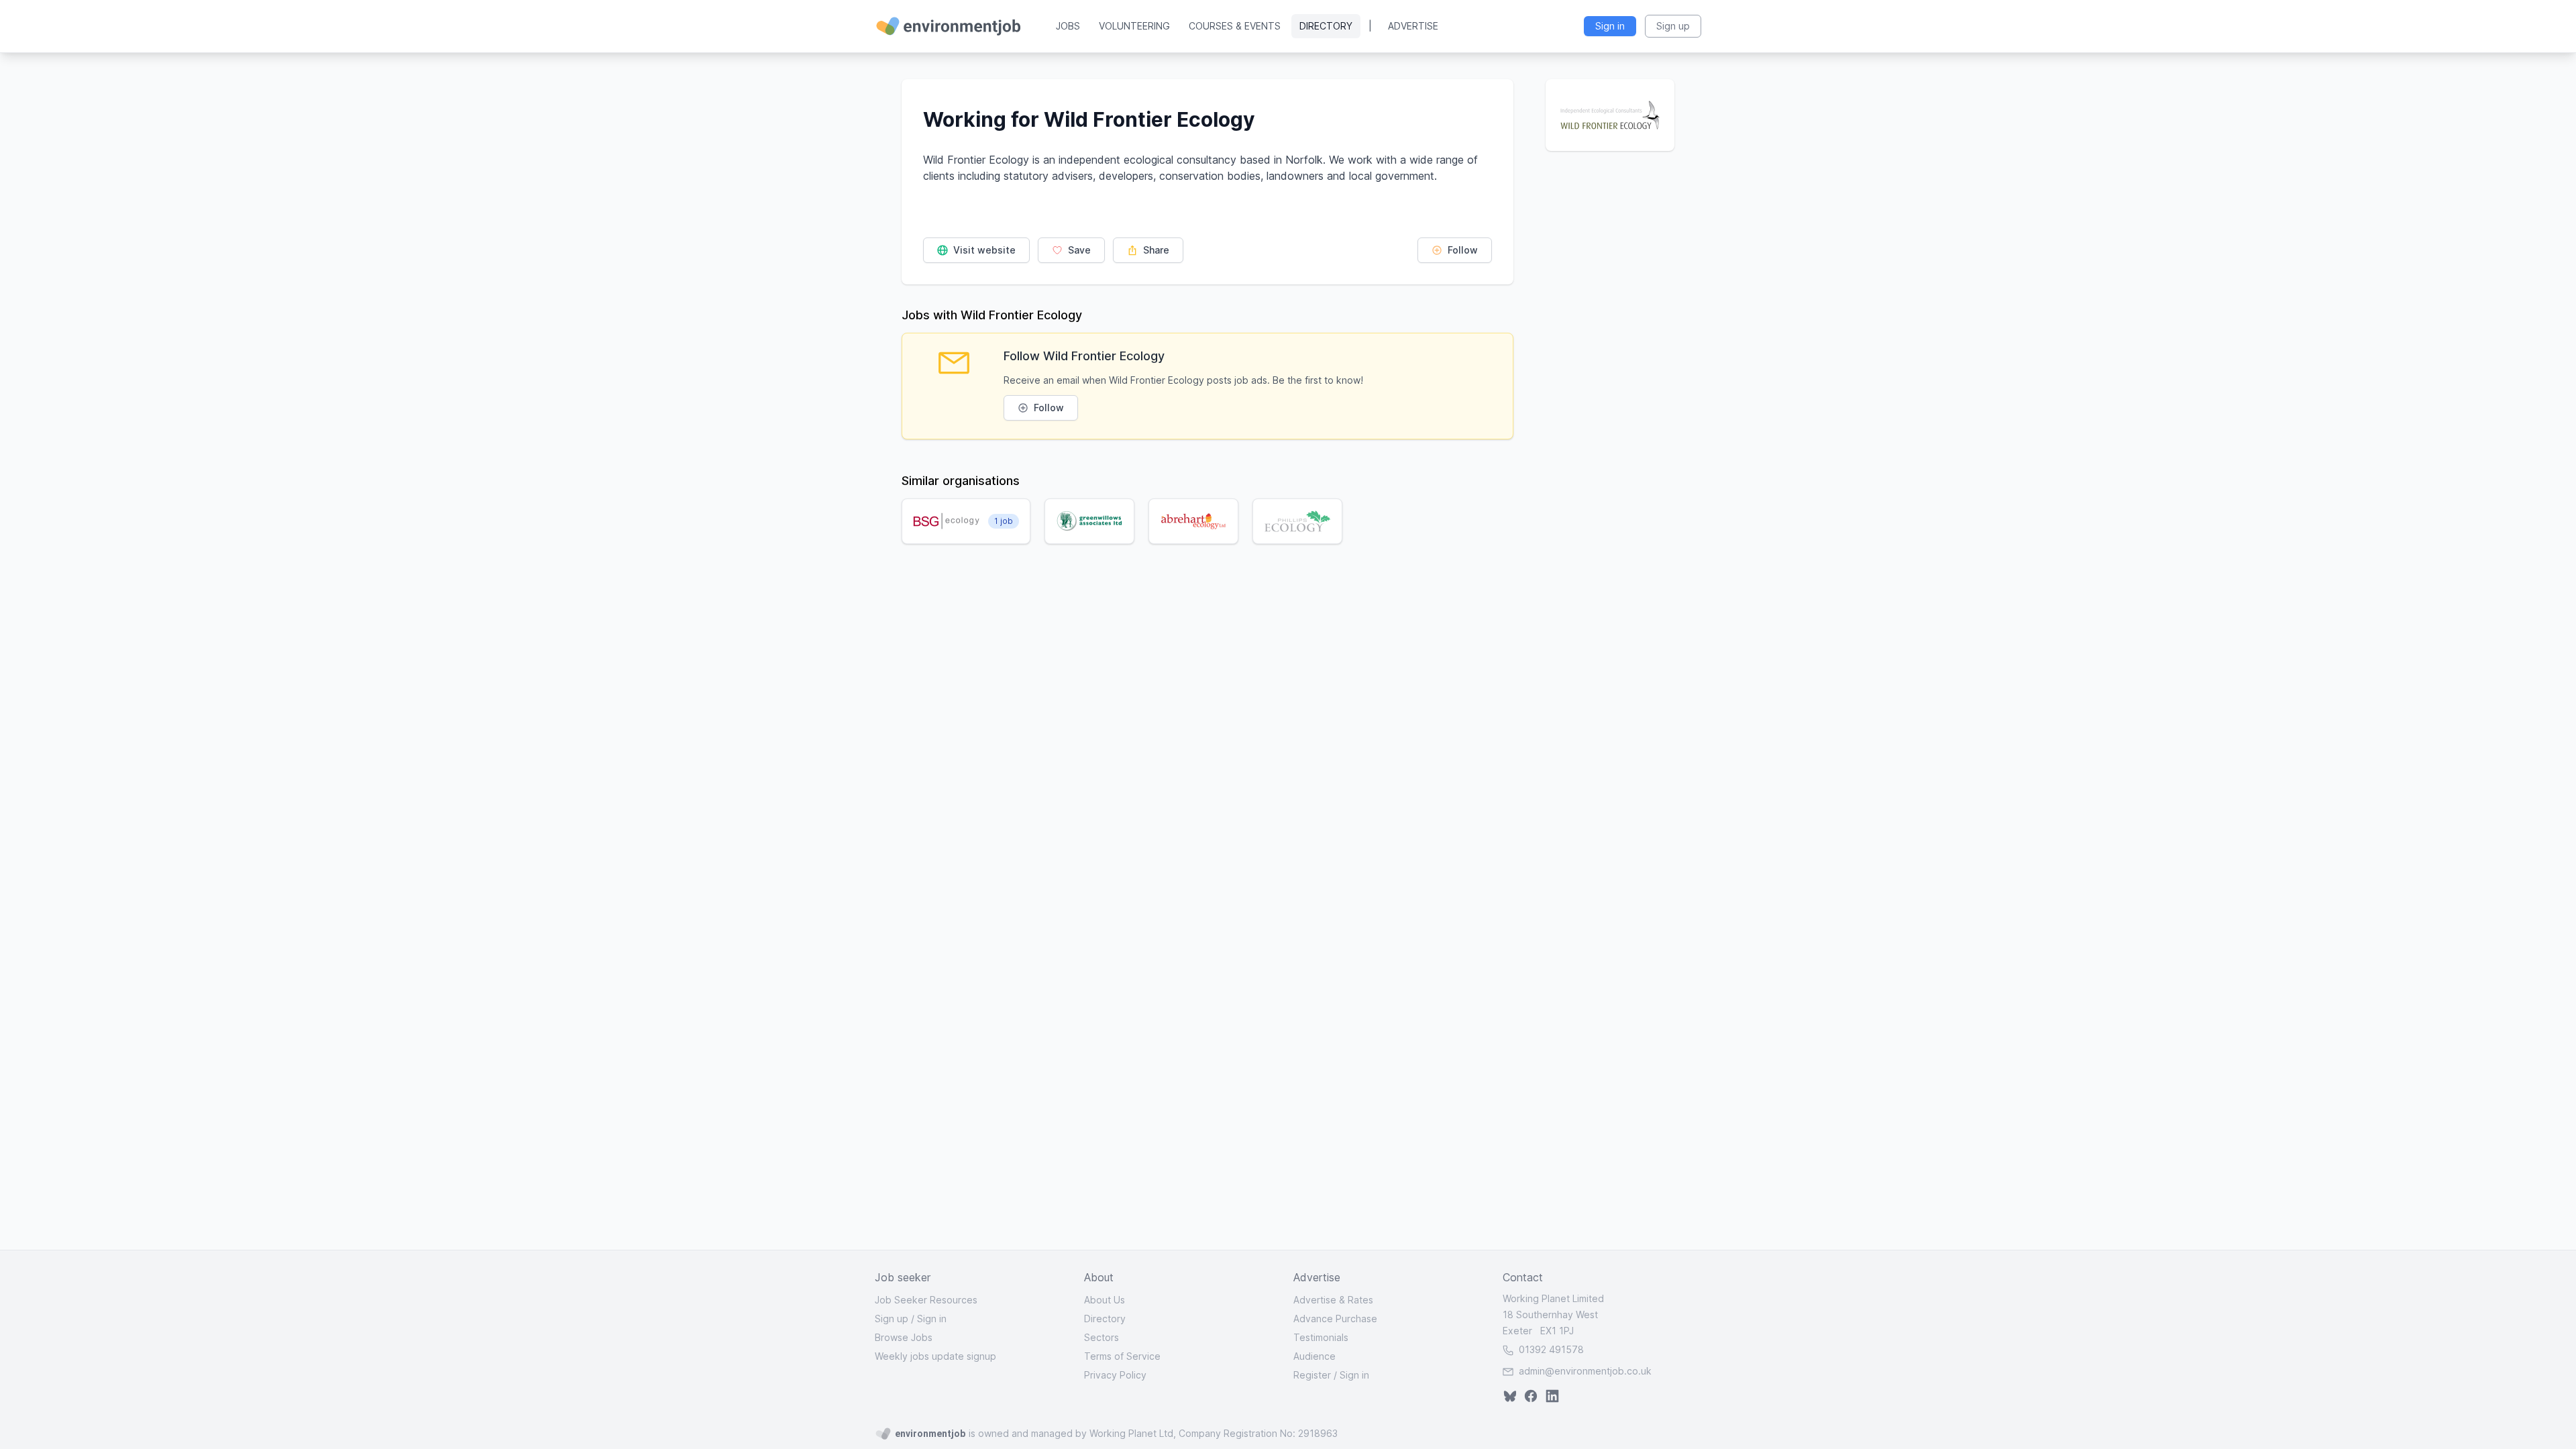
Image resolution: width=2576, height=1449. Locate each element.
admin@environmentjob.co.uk (1585, 1371)
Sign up (892, 1319)
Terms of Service (1122, 1356)
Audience (1314, 1356)
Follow (1461, 250)
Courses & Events (1235, 26)
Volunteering (1134, 26)
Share (1155, 250)
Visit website (983, 250)
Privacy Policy (1115, 1375)
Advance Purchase (1335, 1319)
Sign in (932, 1319)
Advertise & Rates (1333, 1300)
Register (1312, 1375)
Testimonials (1321, 1337)
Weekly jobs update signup (935, 1356)
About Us (1105, 1300)
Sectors (1102, 1337)
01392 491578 (1550, 1349)
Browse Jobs (904, 1337)
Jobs (1068, 26)
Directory (1326, 26)
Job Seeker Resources (926, 1300)
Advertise (1413, 26)
